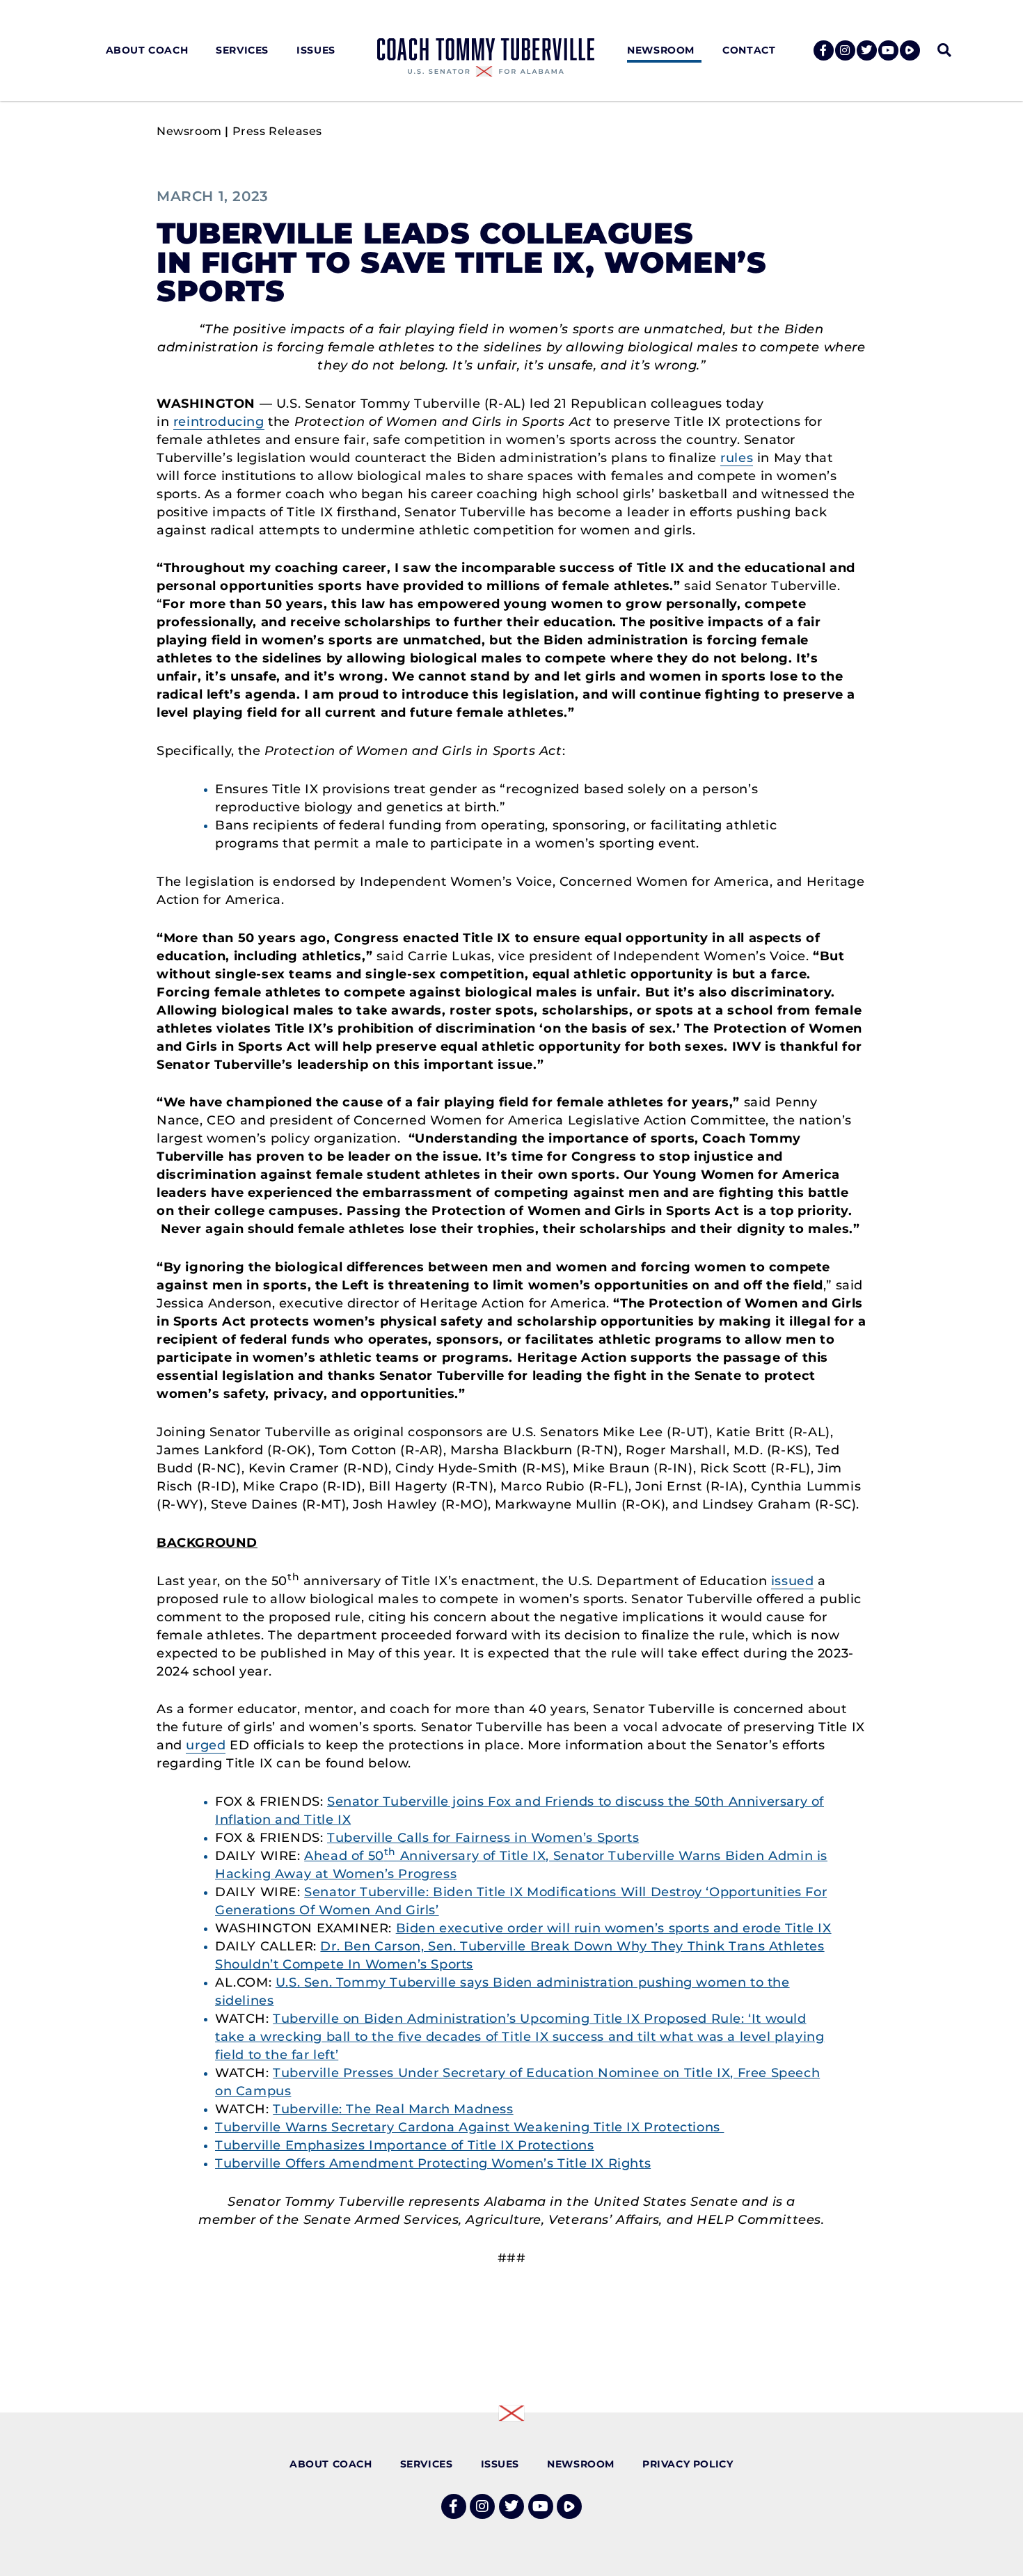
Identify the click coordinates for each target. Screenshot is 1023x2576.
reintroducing (219, 422)
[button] (944, 50)
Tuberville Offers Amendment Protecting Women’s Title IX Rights (433, 2163)
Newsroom (661, 50)
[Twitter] (867, 50)
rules (737, 458)
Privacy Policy (688, 2464)
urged (206, 1745)
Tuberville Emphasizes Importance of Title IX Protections (405, 2145)
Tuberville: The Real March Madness (393, 2109)
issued (793, 1581)
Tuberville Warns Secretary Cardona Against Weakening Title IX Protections (469, 2127)
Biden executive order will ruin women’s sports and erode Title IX (614, 1928)
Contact (749, 50)
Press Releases (277, 131)
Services (242, 50)
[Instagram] (845, 50)
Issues (316, 50)
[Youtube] (888, 50)
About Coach (147, 50)
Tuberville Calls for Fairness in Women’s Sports (483, 1838)
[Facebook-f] (824, 50)
